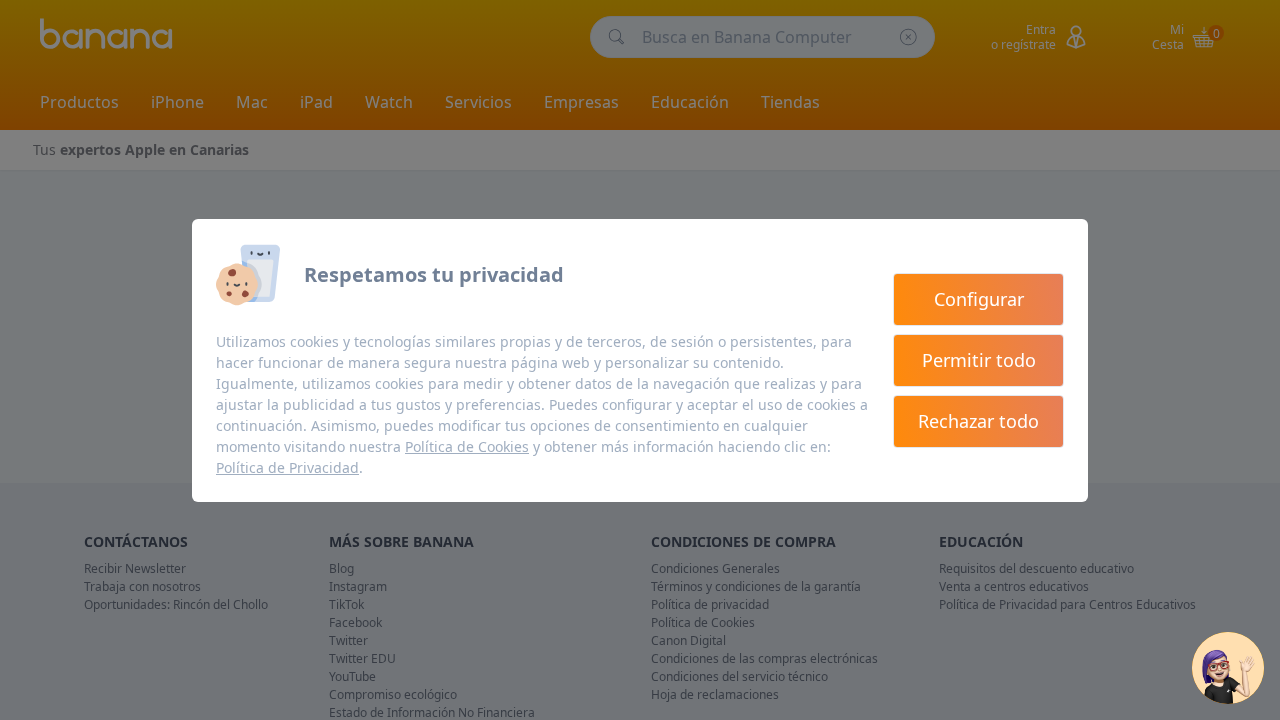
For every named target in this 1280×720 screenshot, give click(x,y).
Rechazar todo (978, 421)
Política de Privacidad (287, 467)
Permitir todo (979, 360)
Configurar (979, 299)
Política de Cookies (467, 446)
